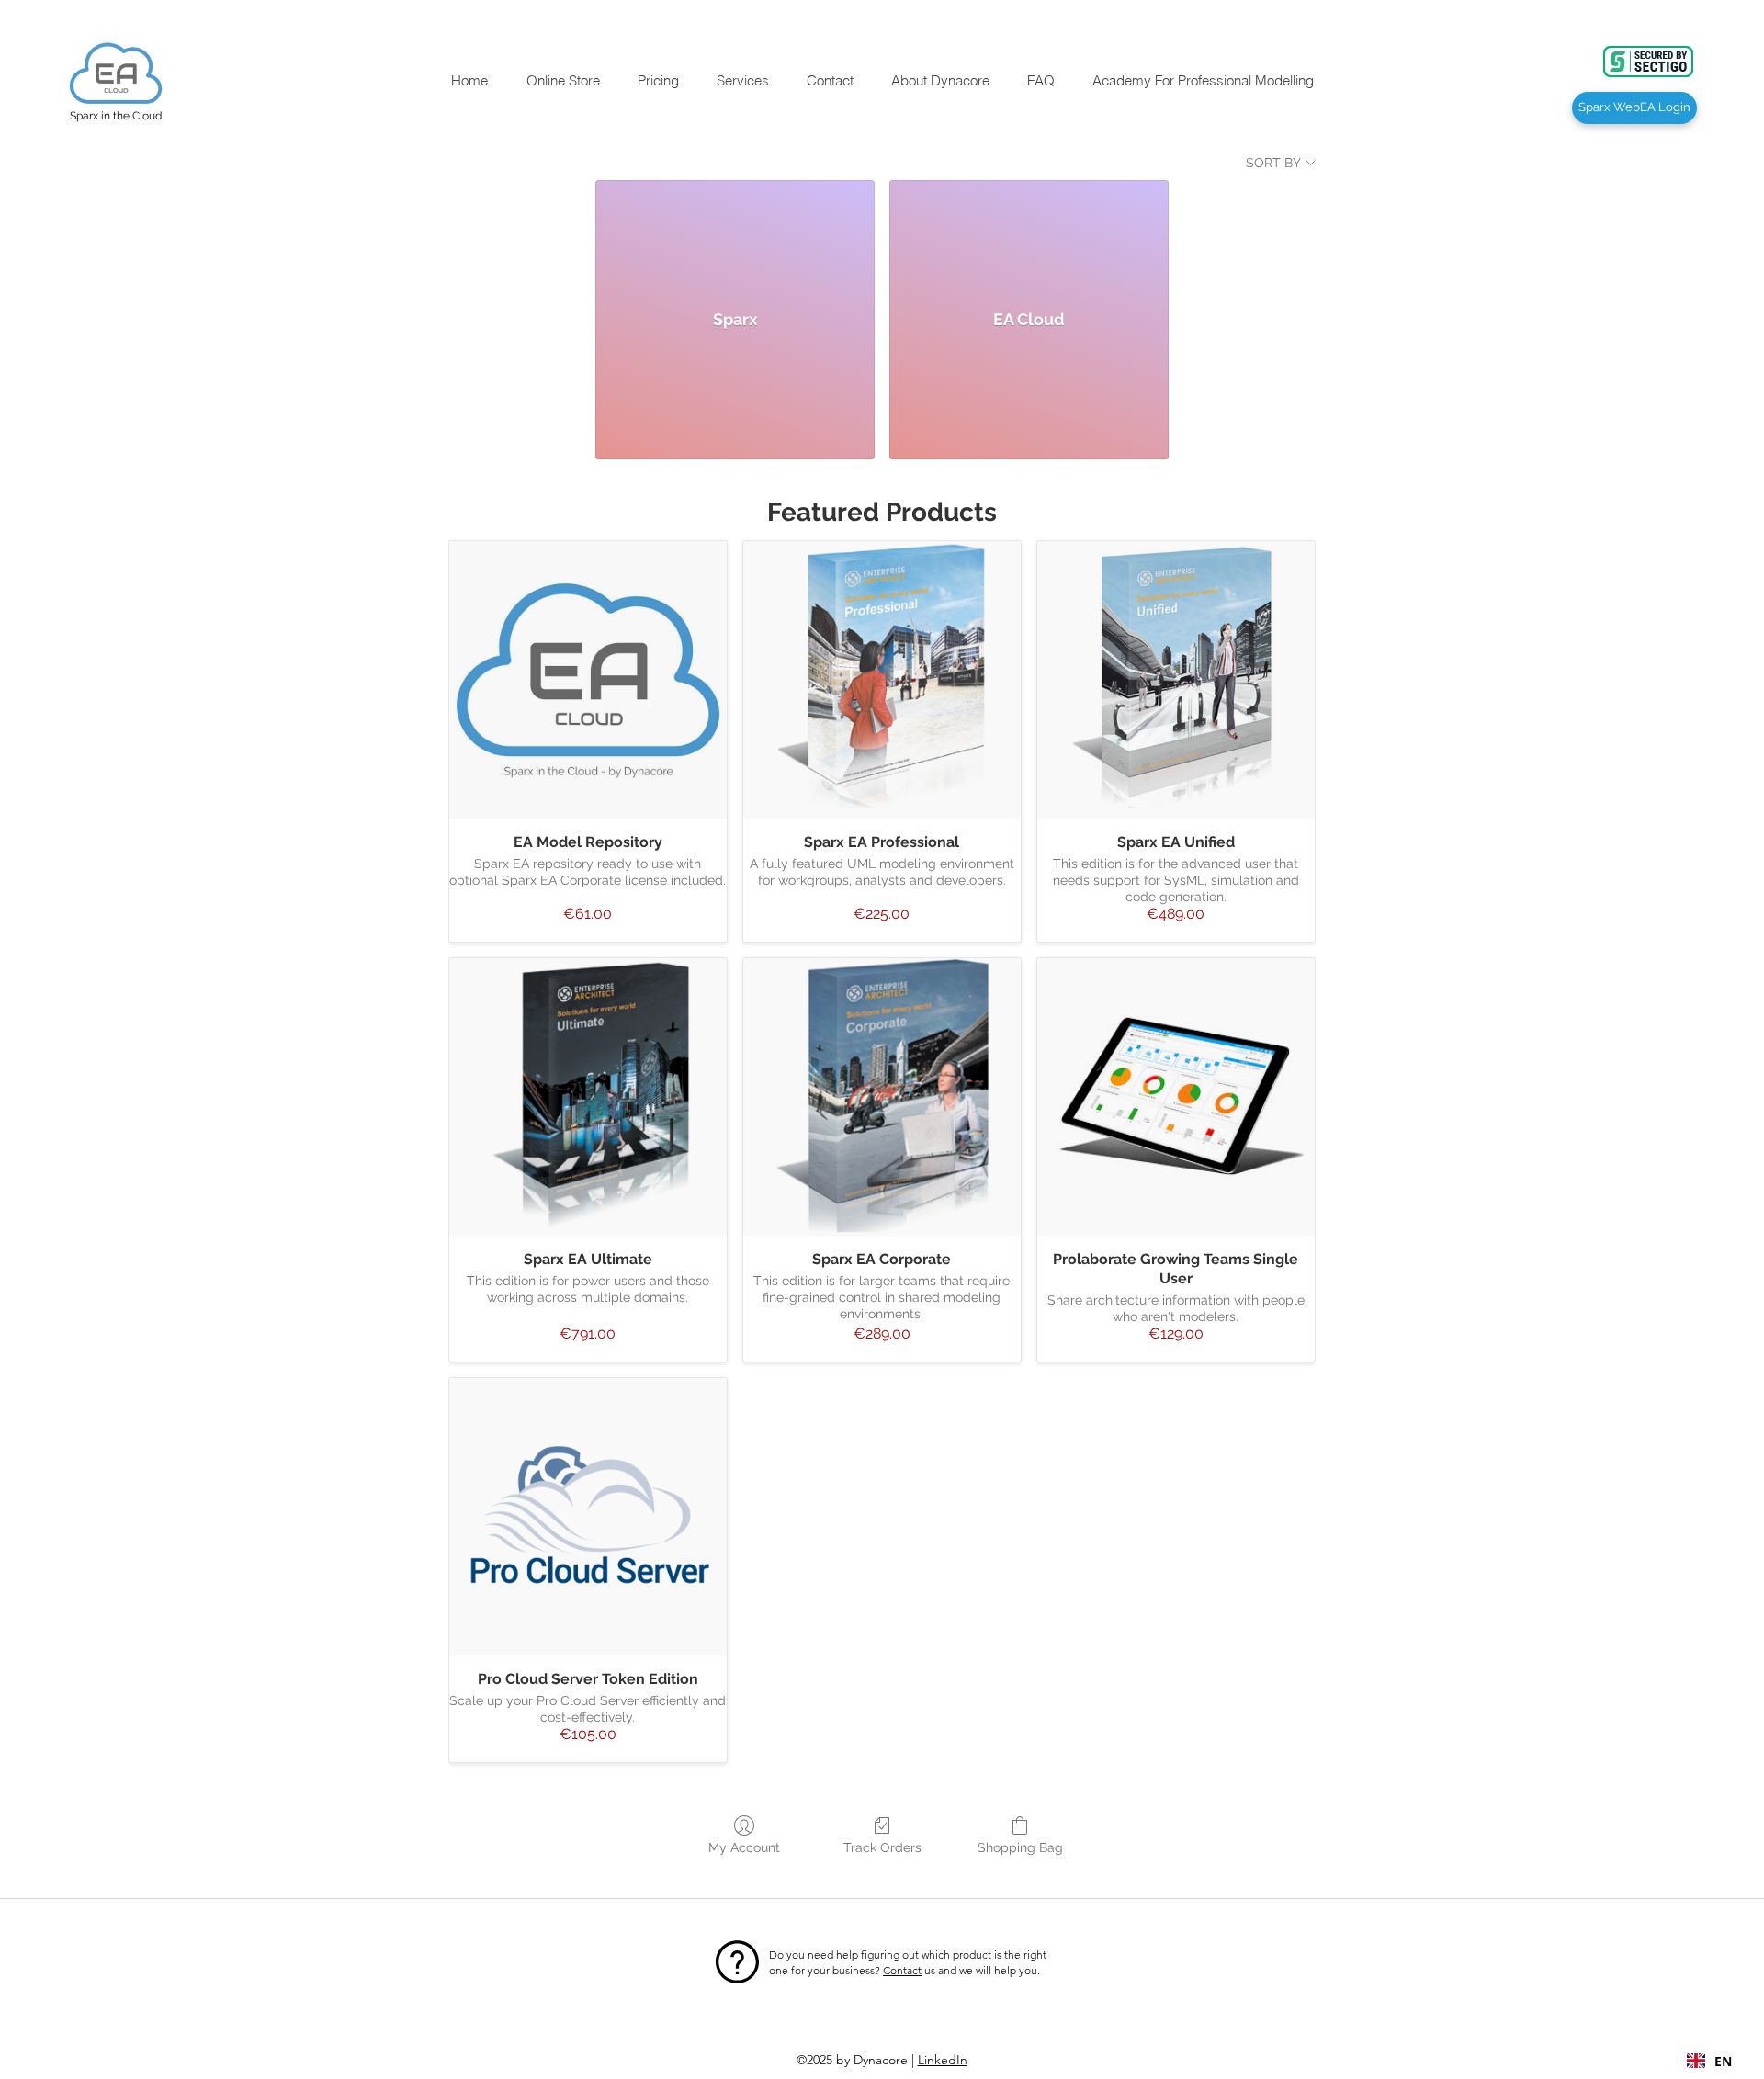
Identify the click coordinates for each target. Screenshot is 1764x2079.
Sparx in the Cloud (116, 116)
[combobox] (1709, 2061)
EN (1723, 2061)
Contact (902, 1970)
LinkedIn (943, 2060)
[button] (562, 80)
